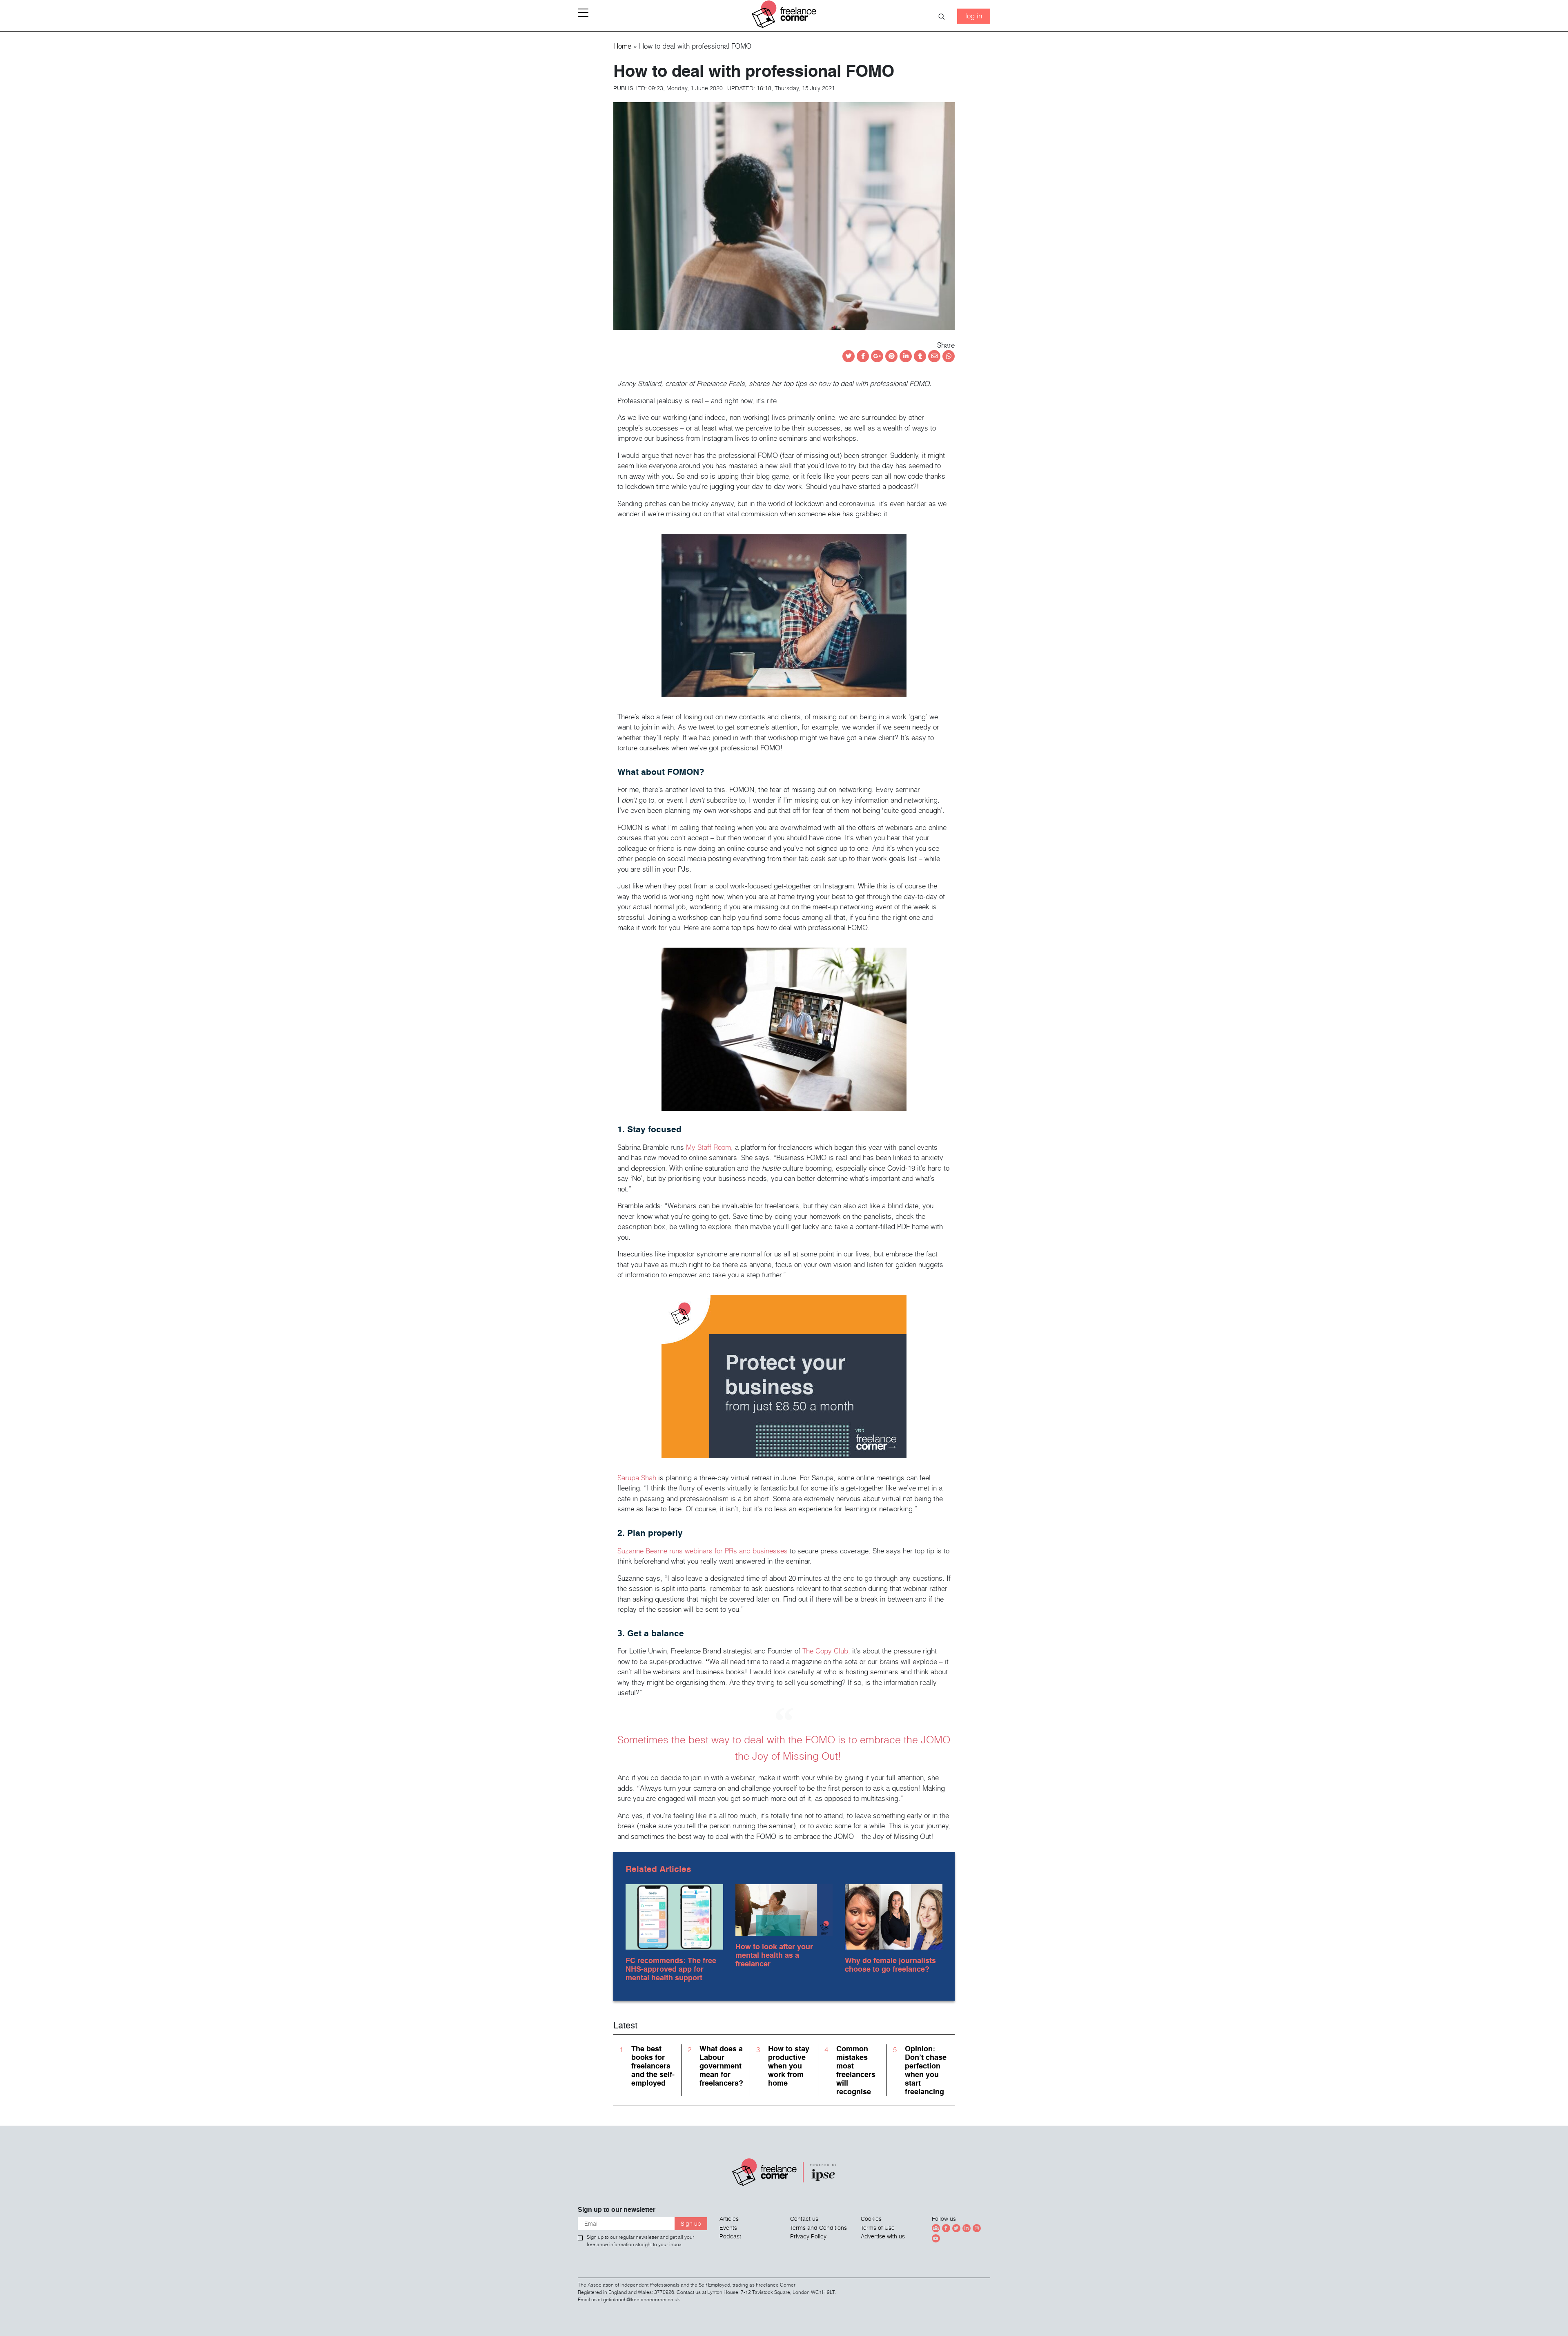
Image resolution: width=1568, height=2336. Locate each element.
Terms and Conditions (819, 2228)
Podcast (730, 2236)
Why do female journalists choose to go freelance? (890, 1965)
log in (974, 16)
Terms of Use (878, 2228)
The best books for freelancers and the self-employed (653, 2066)
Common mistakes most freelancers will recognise (856, 2070)
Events (728, 2228)
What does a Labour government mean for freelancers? (721, 2066)
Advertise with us (883, 2236)
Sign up (691, 2224)
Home (622, 46)
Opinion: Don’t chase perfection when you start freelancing (926, 2070)
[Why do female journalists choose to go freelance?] (894, 1915)
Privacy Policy (808, 2236)
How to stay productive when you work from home (789, 2066)
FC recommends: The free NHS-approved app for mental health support (671, 1969)
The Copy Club (825, 1651)
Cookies (871, 2219)
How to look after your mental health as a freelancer (774, 1955)
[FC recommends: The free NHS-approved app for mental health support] (674, 1915)
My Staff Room (708, 1147)
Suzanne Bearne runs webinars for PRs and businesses (703, 1551)
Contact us (804, 2219)
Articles (729, 2219)
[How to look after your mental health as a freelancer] (784, 1908)
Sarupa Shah (637, 1478)
